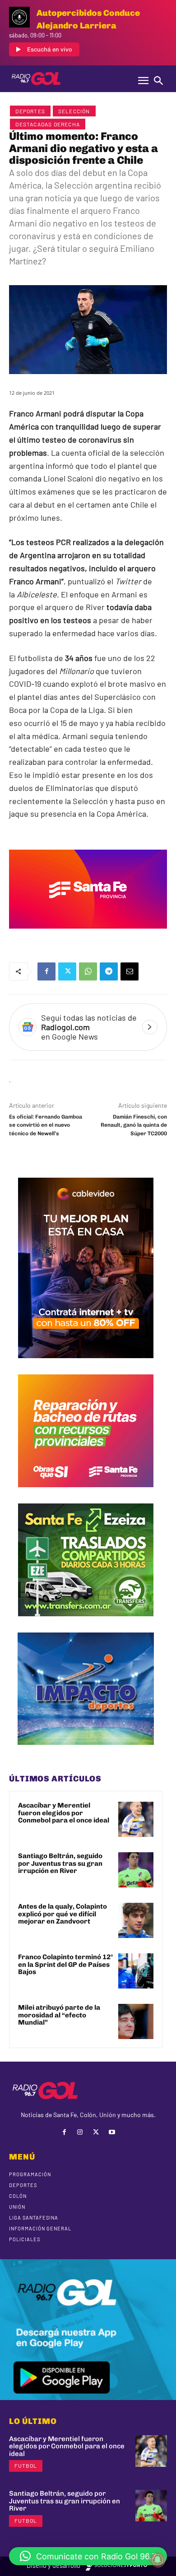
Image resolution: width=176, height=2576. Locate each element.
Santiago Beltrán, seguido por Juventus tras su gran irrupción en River (60, 1863)
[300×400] (86, 1365)
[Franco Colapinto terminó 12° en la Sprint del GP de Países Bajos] (136, 1971)
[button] (88, 2556)
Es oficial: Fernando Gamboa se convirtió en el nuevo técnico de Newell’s (46, 1125)
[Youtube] (112, 2132)
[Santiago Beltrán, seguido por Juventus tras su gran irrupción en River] (136, 1870)
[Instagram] (80, 2132)
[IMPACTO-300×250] (86, 1752)
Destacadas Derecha (48, 124)
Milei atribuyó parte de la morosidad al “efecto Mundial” (59, 2015)
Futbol (26, 2465)
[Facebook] (46, 971)
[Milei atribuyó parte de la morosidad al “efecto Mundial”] (136, 2021)
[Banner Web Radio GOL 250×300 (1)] (86, 1623)
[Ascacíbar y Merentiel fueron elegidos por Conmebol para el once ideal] (136, 1819)
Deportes (30, 111)
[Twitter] (67, 971)
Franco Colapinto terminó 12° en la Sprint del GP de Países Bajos (65, 1964)
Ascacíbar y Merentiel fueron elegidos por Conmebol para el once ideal (64, 1813)
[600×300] (88, 935)
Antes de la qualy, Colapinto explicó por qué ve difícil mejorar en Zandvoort (63, 1914)
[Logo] (36, 79)
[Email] (130, 971)
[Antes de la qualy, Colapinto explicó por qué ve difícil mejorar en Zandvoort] (136, 1920)
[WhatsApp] (88, 971)
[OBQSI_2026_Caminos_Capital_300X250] (86, 1494)
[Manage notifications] (157, 2560)
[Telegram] (109, 971)
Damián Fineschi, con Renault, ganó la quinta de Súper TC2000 (134, 1125)
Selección (74, 111)
